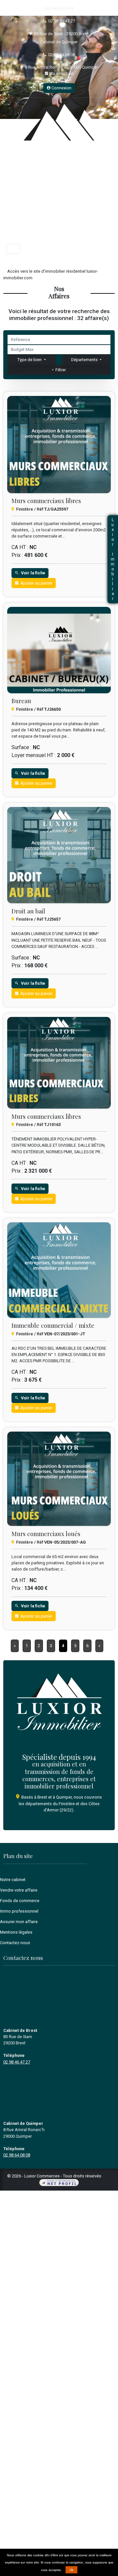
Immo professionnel (19, 1911)
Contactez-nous (15, 1943)
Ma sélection (61, 73)
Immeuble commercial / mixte (53, 1325)
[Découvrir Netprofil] (59, 2183)
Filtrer (60, 370)
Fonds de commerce (20, 1901)
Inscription (61, 80)
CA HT (19, 547)
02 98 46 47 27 (62, 21)
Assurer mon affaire (19, 1922)
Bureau (21, 701)
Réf (40, 509)
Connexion (61, 88)
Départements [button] (85, 360)
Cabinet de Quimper (59, 42)
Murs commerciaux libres (46, 501)
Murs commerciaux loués (46, 1534)
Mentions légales (16, 1932)
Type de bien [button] (30, 360)
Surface (20, 747)
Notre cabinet (13, 1880)
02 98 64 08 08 (62, 55)
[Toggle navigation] (13, 249)
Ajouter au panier (35, 583)
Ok (71, 2570)
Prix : (17, 555)
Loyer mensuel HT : (34, 755)
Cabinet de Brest (59, 8)
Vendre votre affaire (19, 1890)
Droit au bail (28, 911)
